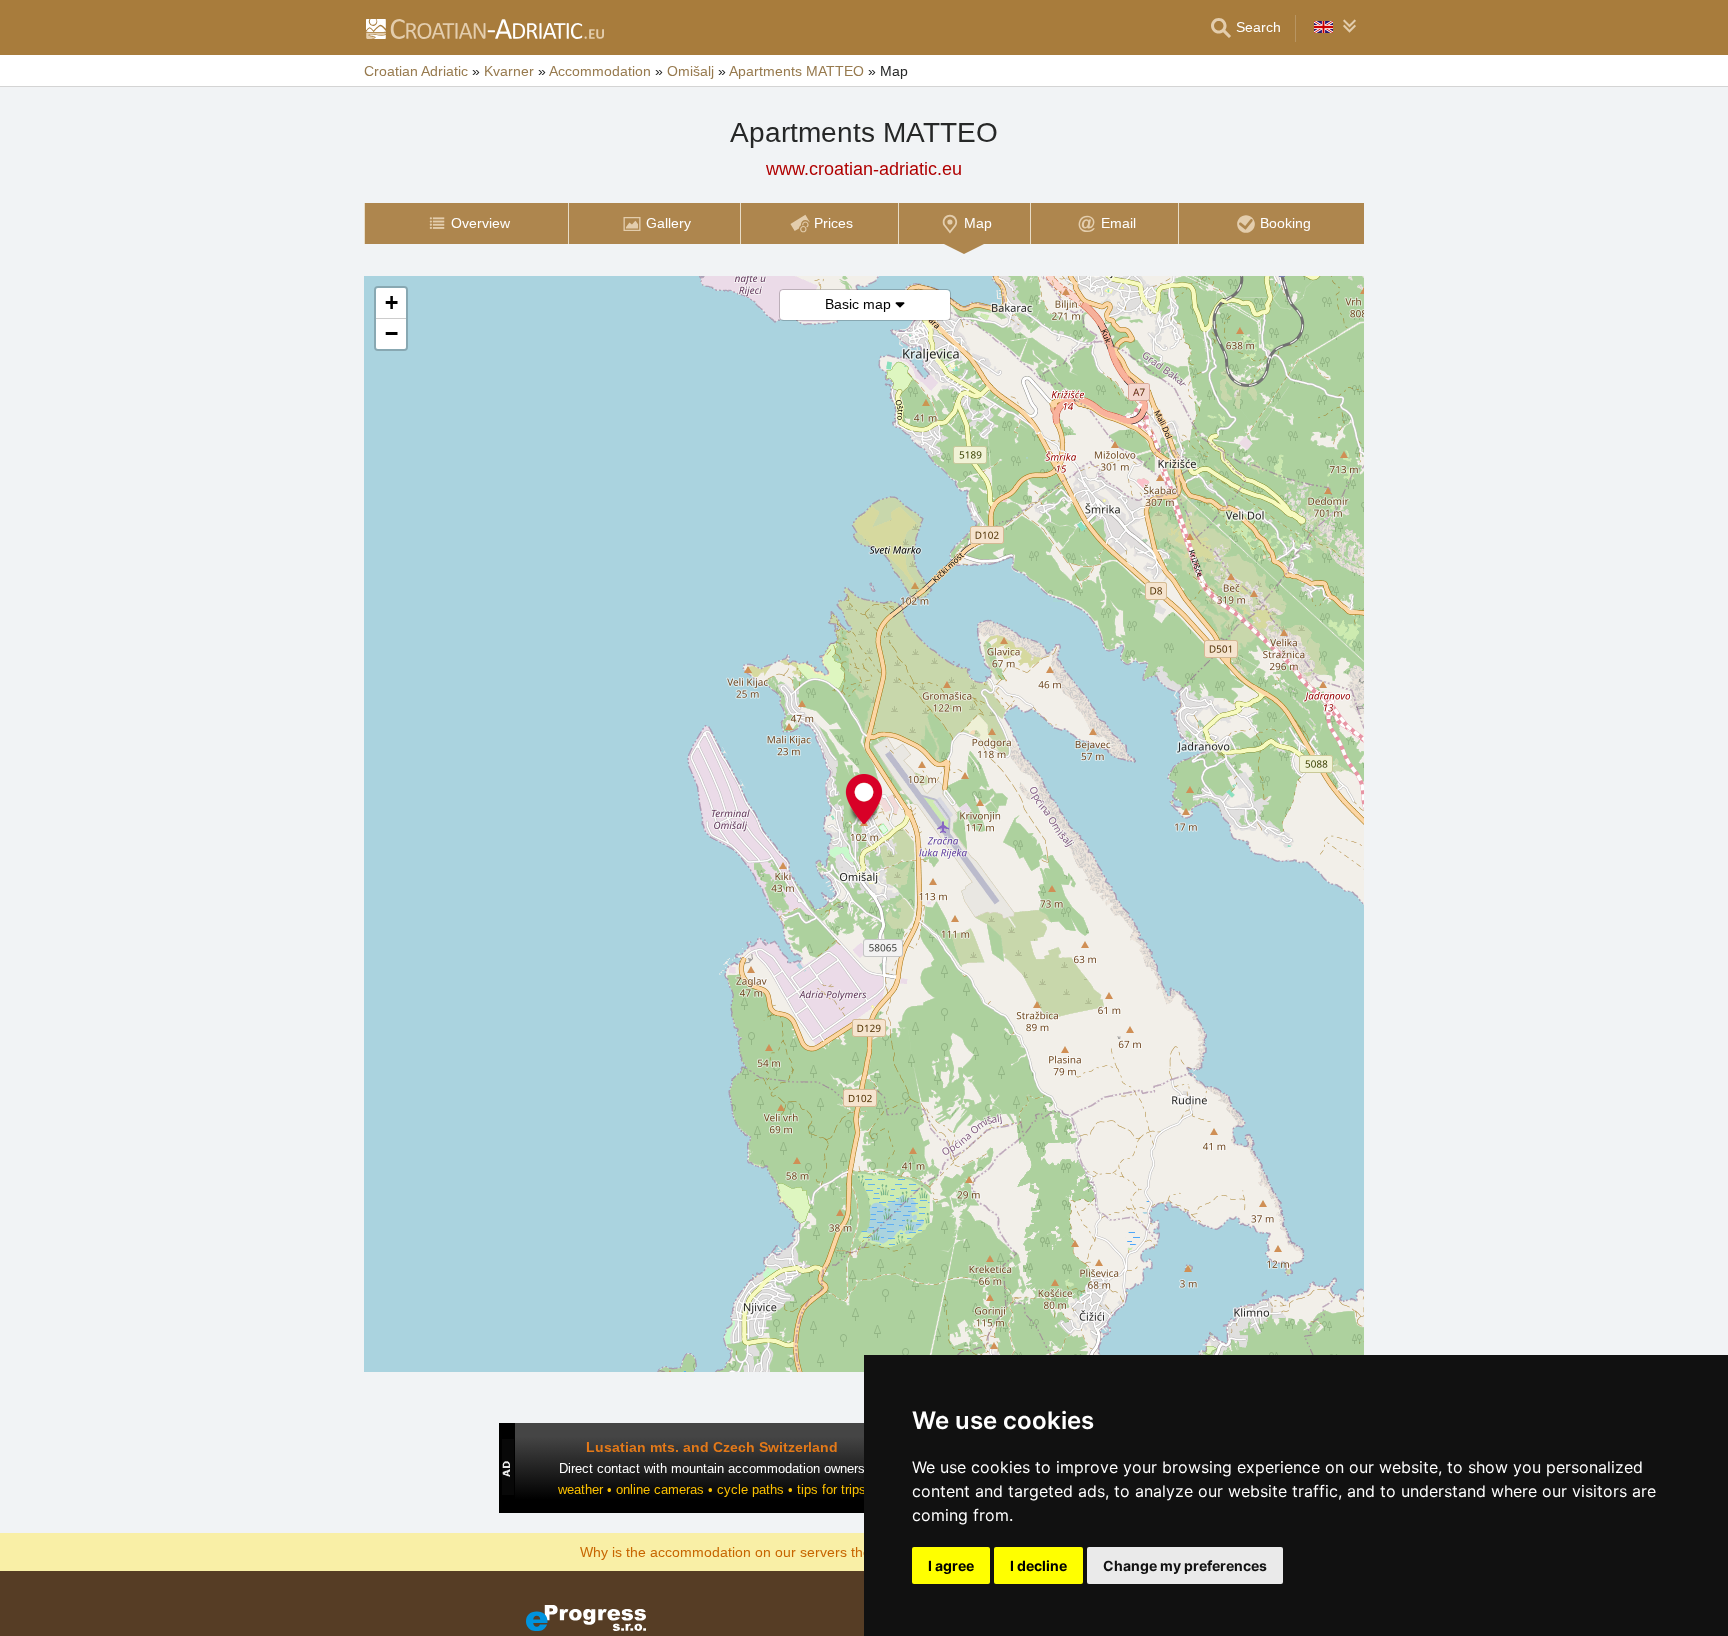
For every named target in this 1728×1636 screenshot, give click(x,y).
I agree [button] (951, 1565)
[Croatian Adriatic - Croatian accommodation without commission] (484, 28)
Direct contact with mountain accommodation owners (712, 1468)
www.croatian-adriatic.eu (864, 169)
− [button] (391, 333)
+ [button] (391, 302)
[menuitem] (466, 223)
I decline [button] (1038, 1565)
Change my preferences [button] (1185, 1565)
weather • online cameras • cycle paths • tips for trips (712, 1489)
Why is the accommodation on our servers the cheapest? (760, 1551)
